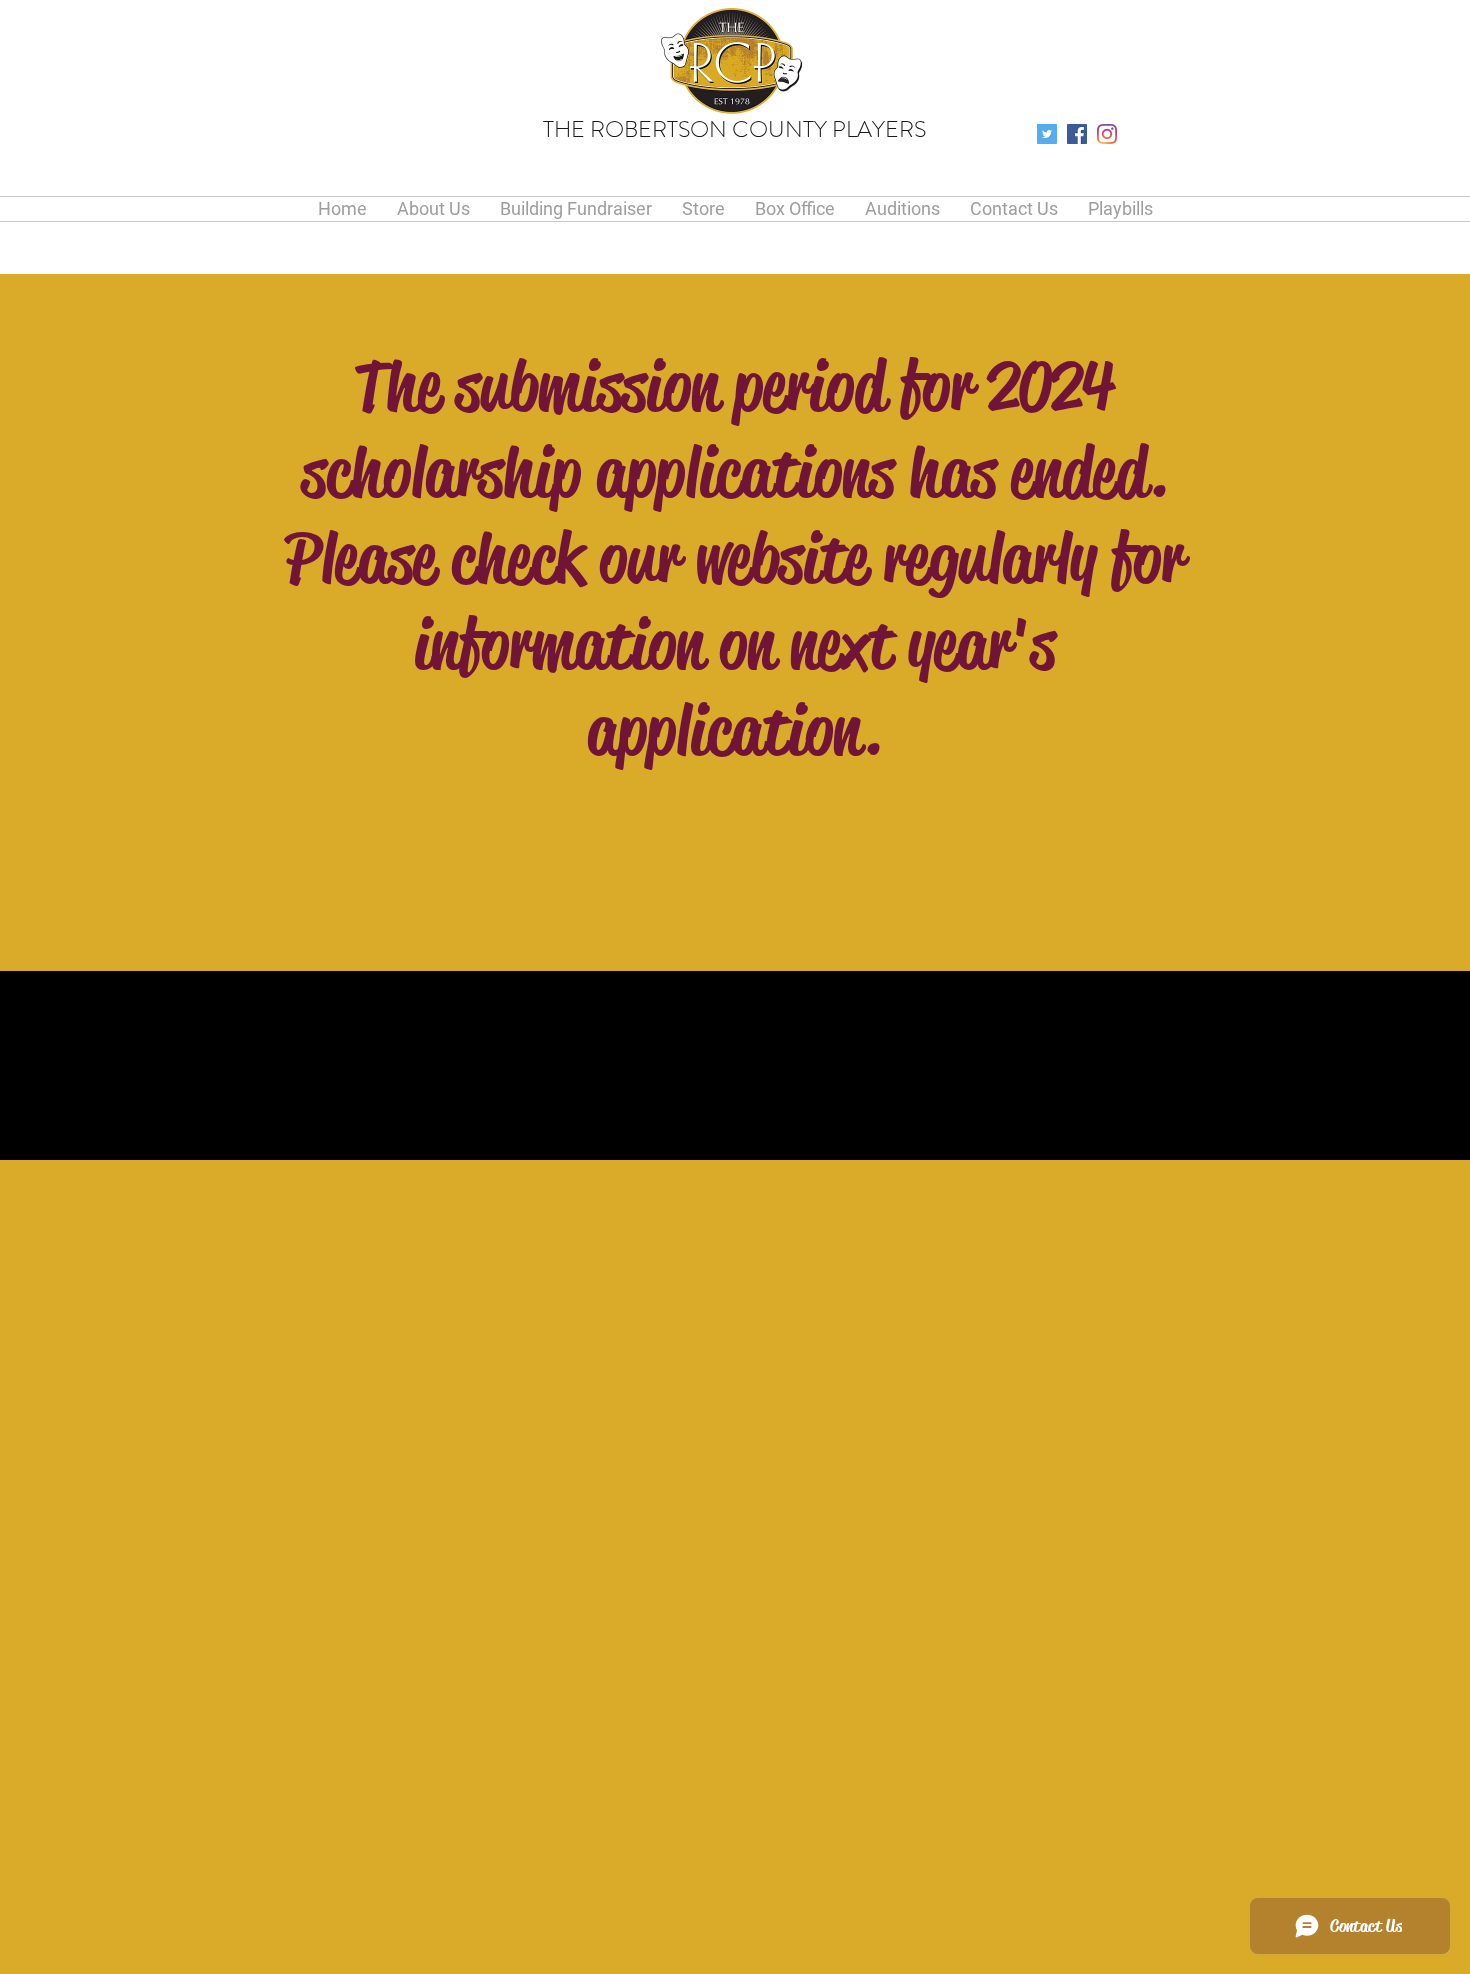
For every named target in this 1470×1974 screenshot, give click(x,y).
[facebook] (1077, 134)
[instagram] (1107, 134)
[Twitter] (1047, 134)
